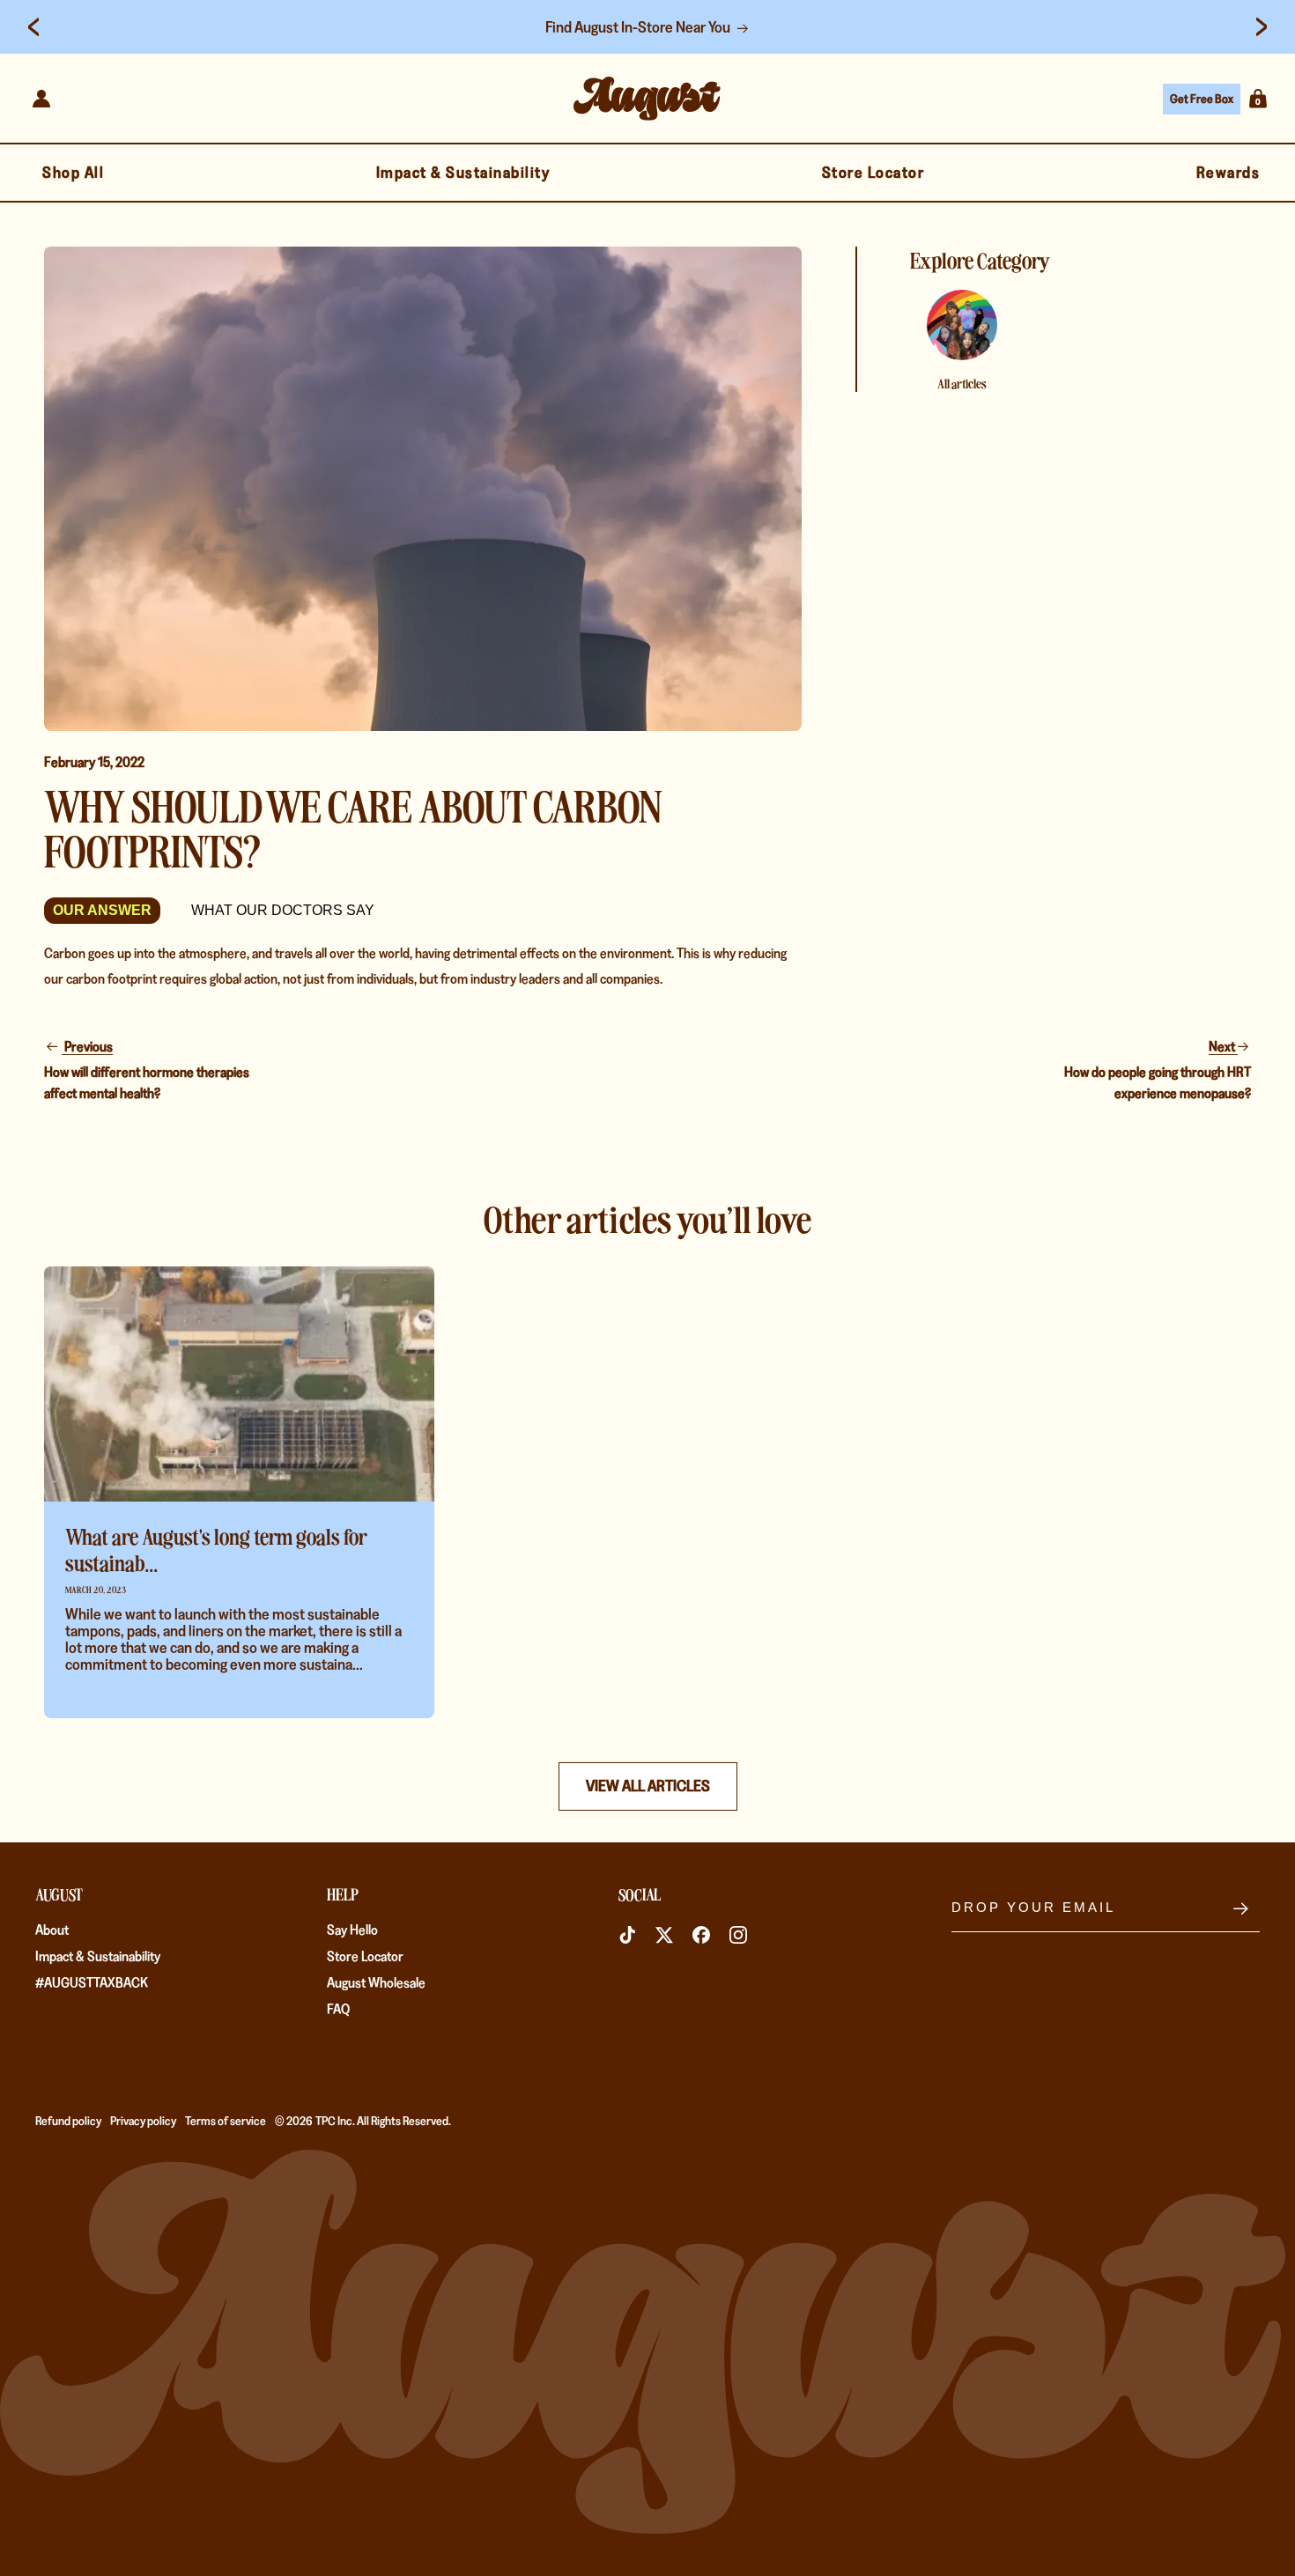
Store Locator (365, 1956)
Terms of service (226, 2121)
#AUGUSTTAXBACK (92, 1983)
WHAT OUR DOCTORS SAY (283, 910)
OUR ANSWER (102, 910)
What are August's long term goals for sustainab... (216, 1549)
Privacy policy (143, 2121)
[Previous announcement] (33, 27)
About (52, 1930)
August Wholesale (376, 1983)
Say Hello (352, 1930)
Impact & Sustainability (98, 1956)
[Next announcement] (1262, 27)
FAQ (338, 2009)
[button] (1258, 99)
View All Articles (648, 1786)
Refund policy (68, 2121)
